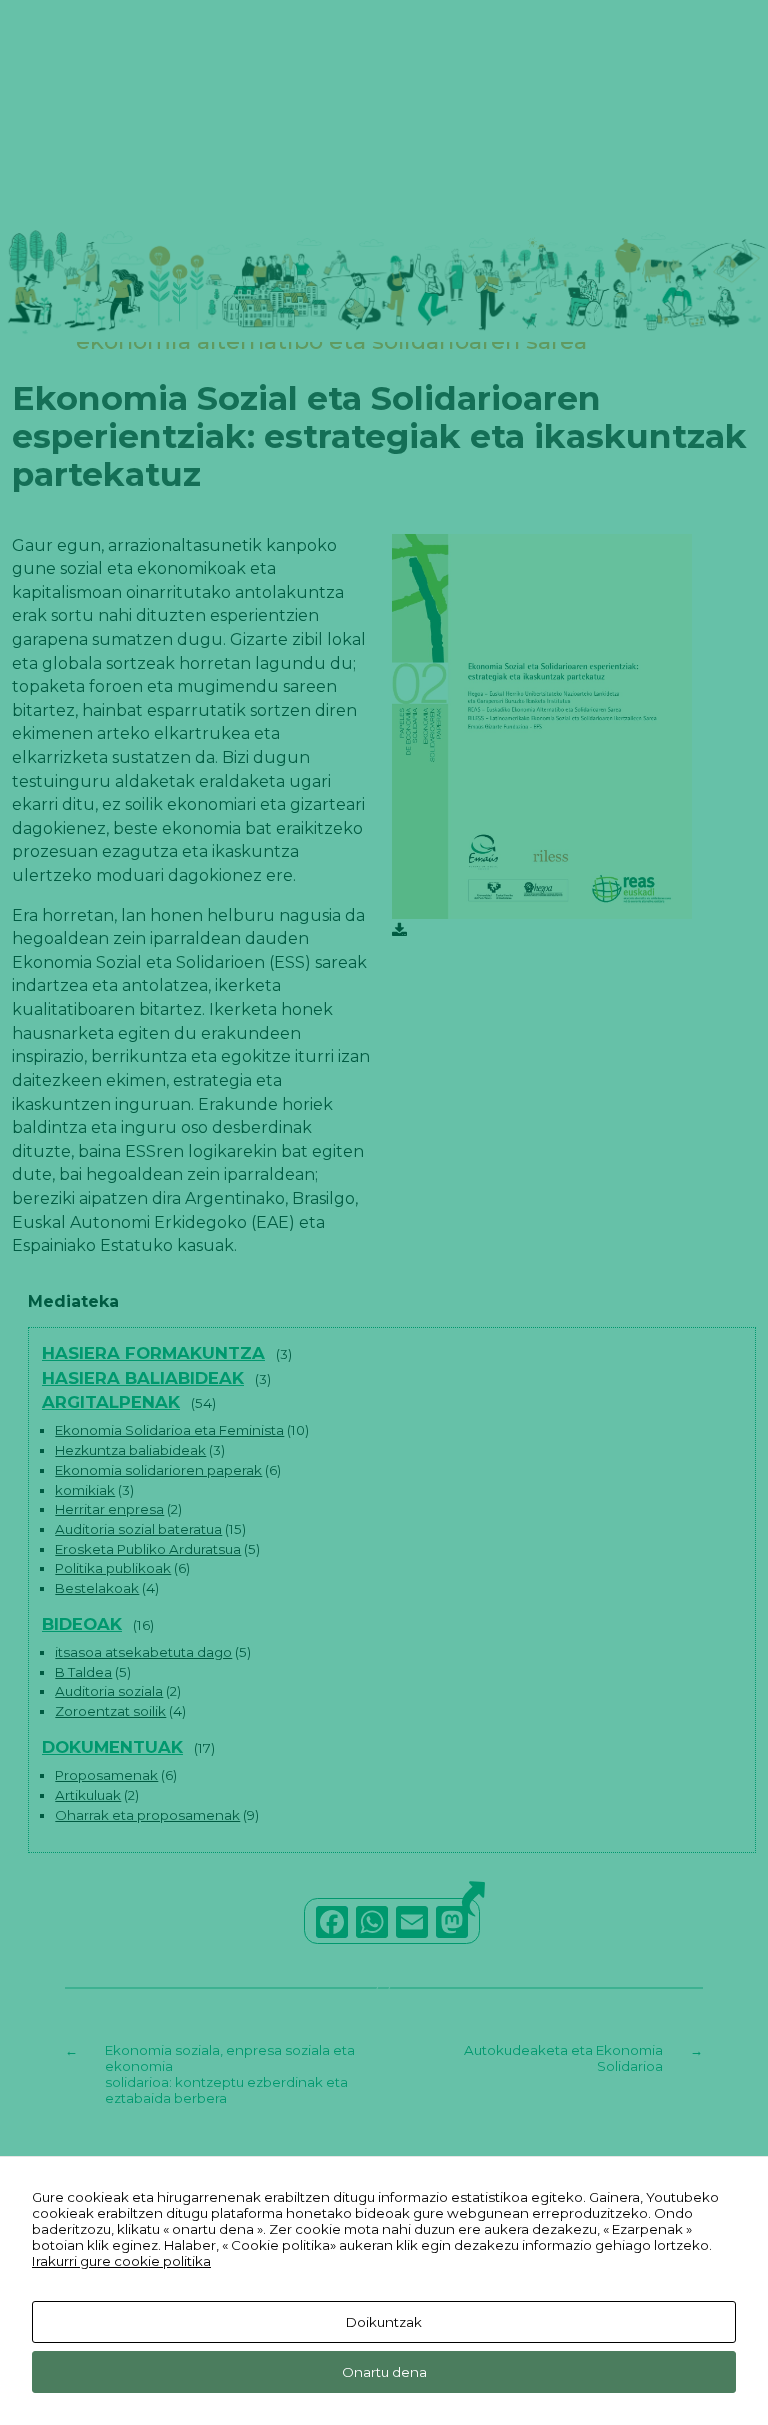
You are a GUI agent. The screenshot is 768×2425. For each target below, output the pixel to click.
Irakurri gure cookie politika (121, 2261)
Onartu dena (384, 2372)
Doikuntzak (384, 2322)
